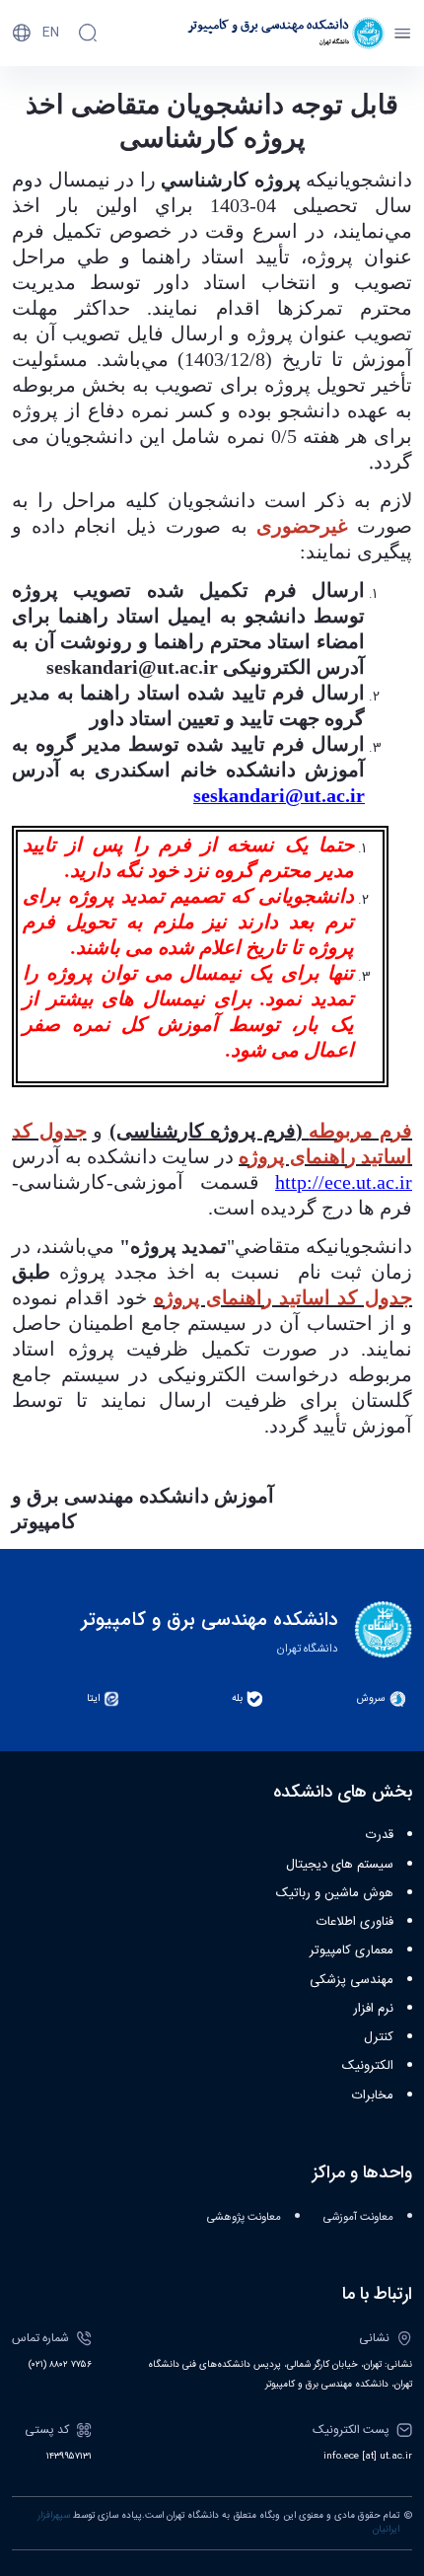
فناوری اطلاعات (355, 1922)
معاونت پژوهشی (244, 2217)
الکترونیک (368, 2066)
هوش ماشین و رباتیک (335, 1893)
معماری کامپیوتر (352, 1950)
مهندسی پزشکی (352, 1980)
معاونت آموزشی (358, 2217)
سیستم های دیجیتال (340, 1865)
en (51, 33)
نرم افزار (373, 2009)
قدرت (380, 1835)
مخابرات (373, 2096)
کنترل (379, 2037)
